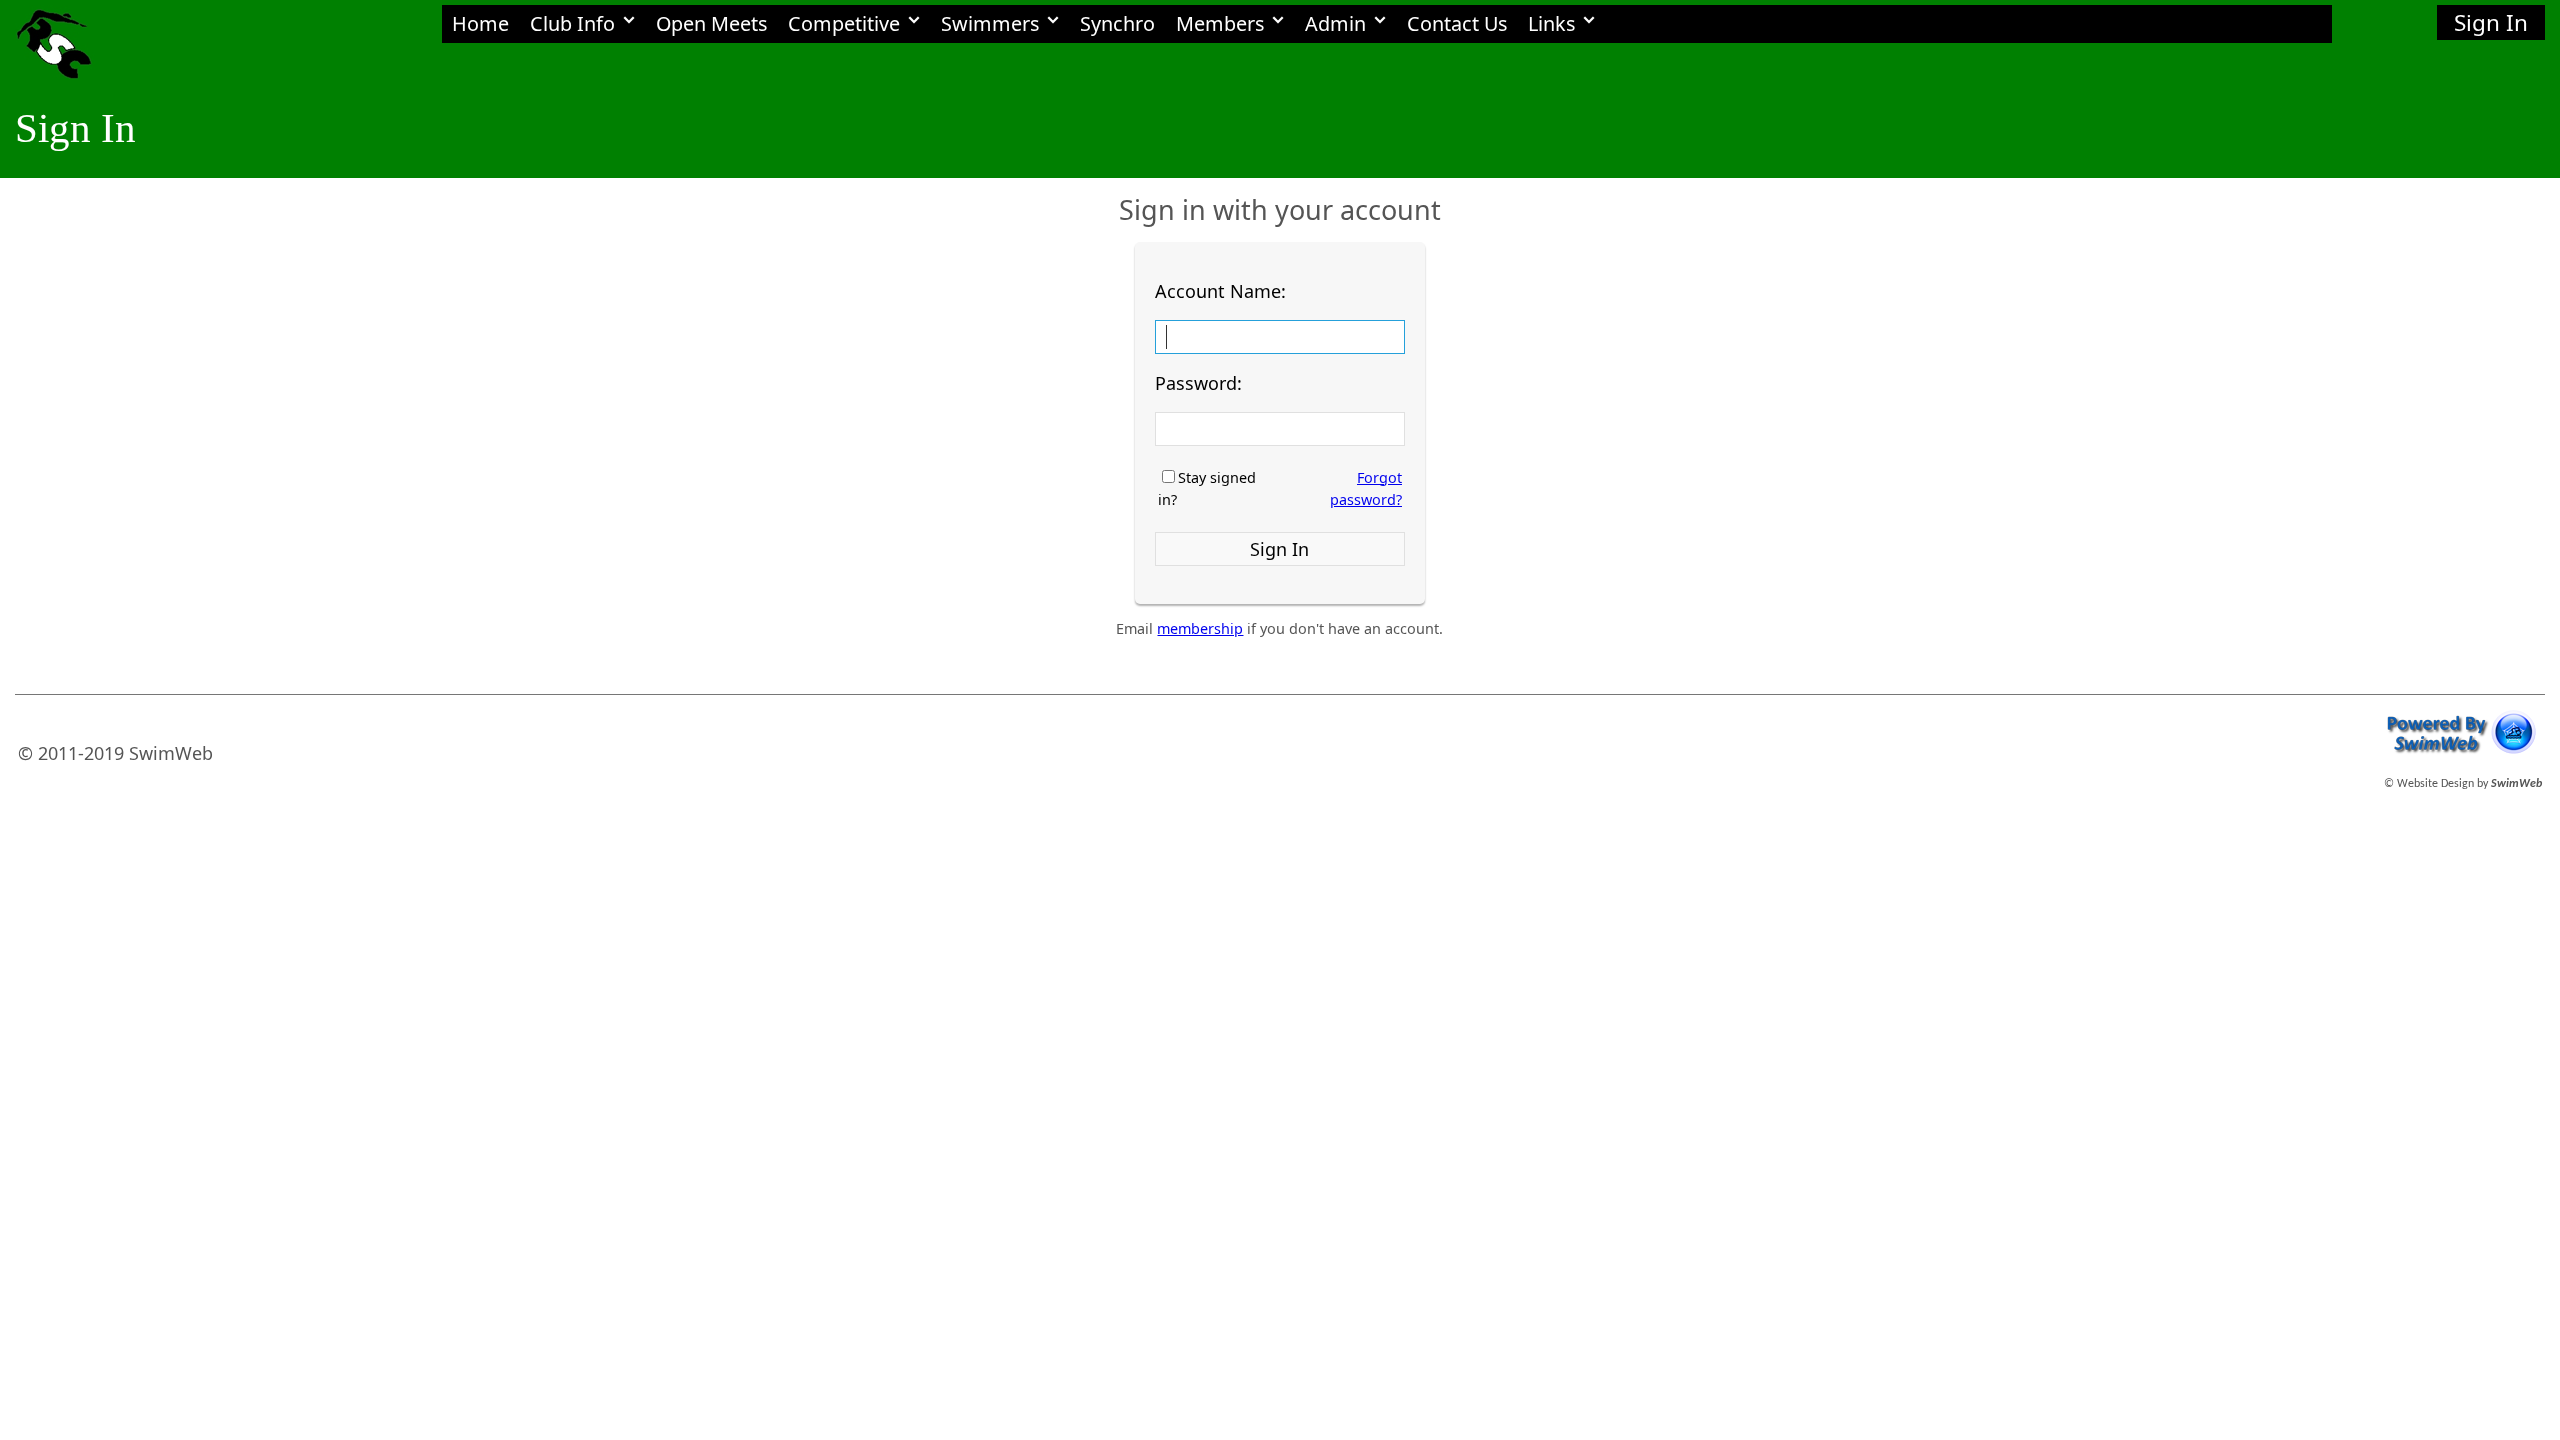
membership (1200, 628)
